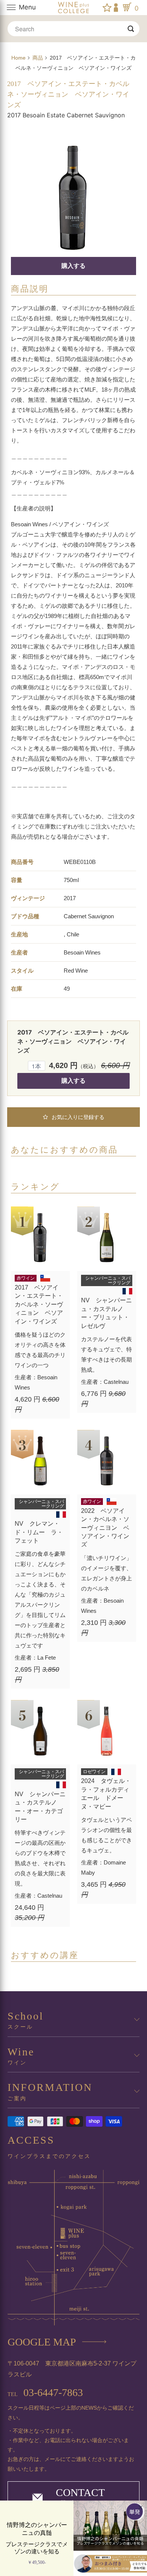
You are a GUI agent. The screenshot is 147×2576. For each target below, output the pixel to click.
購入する (73, 266)
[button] (73, 1117)
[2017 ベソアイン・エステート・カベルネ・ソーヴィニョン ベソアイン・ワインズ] (73, 194)
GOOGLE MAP (42, 2342)
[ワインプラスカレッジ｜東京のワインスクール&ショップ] (74, 8)
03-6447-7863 (45, 2392)
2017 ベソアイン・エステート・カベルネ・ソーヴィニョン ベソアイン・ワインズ (68, 94)
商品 (38, 58)
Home (18, 58)
